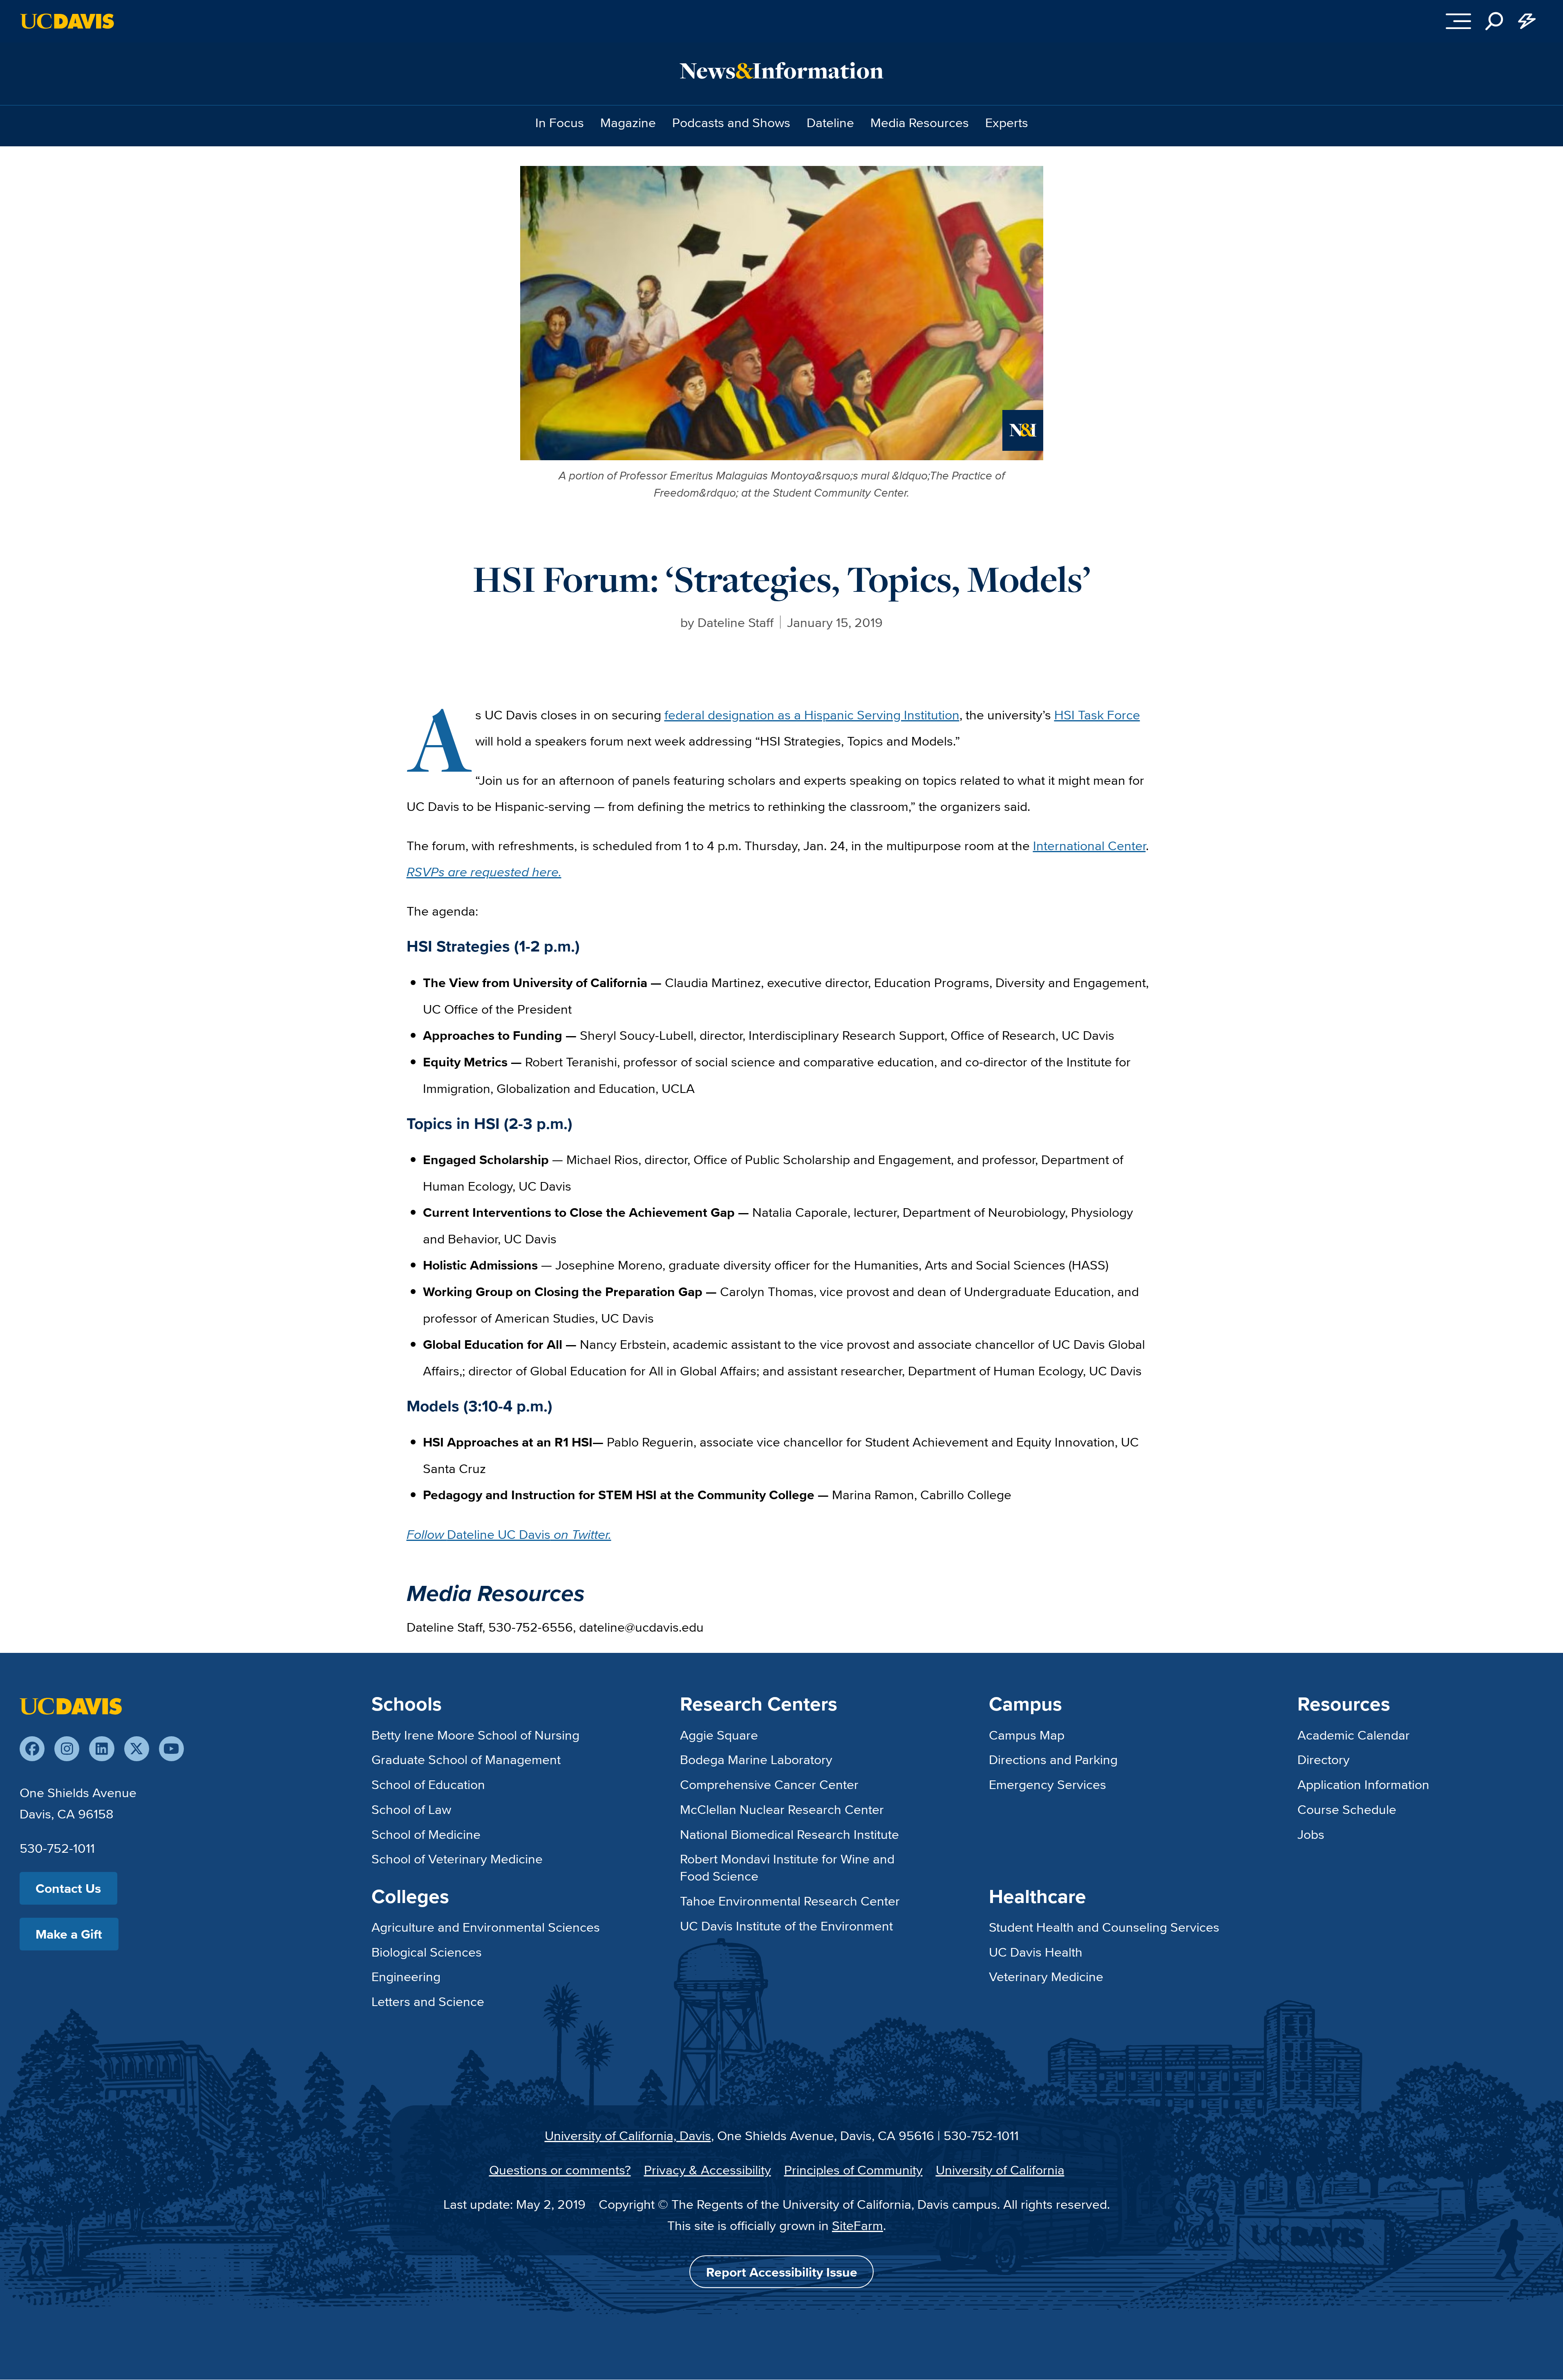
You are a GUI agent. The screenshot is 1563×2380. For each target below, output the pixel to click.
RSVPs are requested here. (484, 871)
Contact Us (68, 1888)
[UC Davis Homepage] (67, 21)
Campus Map (1027, 1735)
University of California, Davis (628, 2135)
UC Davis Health (1036, 1952)
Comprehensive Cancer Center (769, 1784)
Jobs (1311, 1834)
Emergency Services (1048, 1784)
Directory (1324, 1759)
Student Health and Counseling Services (1104, 1927)
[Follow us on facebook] (32, 1749)
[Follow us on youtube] (171, 1749)
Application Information (1363, 1784)
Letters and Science (428, 2001)
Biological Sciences (427, 1952)
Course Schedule (1347, 1809)
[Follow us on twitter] (137, 1749)
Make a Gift (69, 1934)
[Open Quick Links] (1527, 21)
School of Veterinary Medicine (457, 1858)
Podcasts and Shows (731, 122)
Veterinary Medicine (1046, 1976)
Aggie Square (719, 1735)
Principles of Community (853, 2170)
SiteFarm (858, 2225)
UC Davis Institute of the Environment (786, 1925)
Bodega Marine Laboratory (756, 1759)
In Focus (560, 122)
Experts (1007, 122)
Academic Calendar (1354, 1735)
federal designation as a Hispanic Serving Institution (812, 714)
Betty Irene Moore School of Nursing (475, 1735)
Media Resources (920, 122)
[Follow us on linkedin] (102, 1749)
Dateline (830, 122)
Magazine (628, 122)
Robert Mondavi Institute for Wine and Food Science (787, 1867)
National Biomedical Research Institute (789, 1834)
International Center (1089, 845)
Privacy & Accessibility (708, 2170)
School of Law (411, 1809)
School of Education (428, 1784)
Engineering (406, 1976)
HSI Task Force (1097, 714)
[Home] (71, 1704)
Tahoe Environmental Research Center (790, 1901)
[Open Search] (1494, 21)
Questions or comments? (560, 2170)
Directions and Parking (1053, 1759)
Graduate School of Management (466, 1759)
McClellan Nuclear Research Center (782, 1809)
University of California (1000, 2170)
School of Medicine (426, 1834)
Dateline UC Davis (509, 1534)
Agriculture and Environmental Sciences (486, 1927)
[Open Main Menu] (1458, 21)
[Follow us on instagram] (67, 1749)
